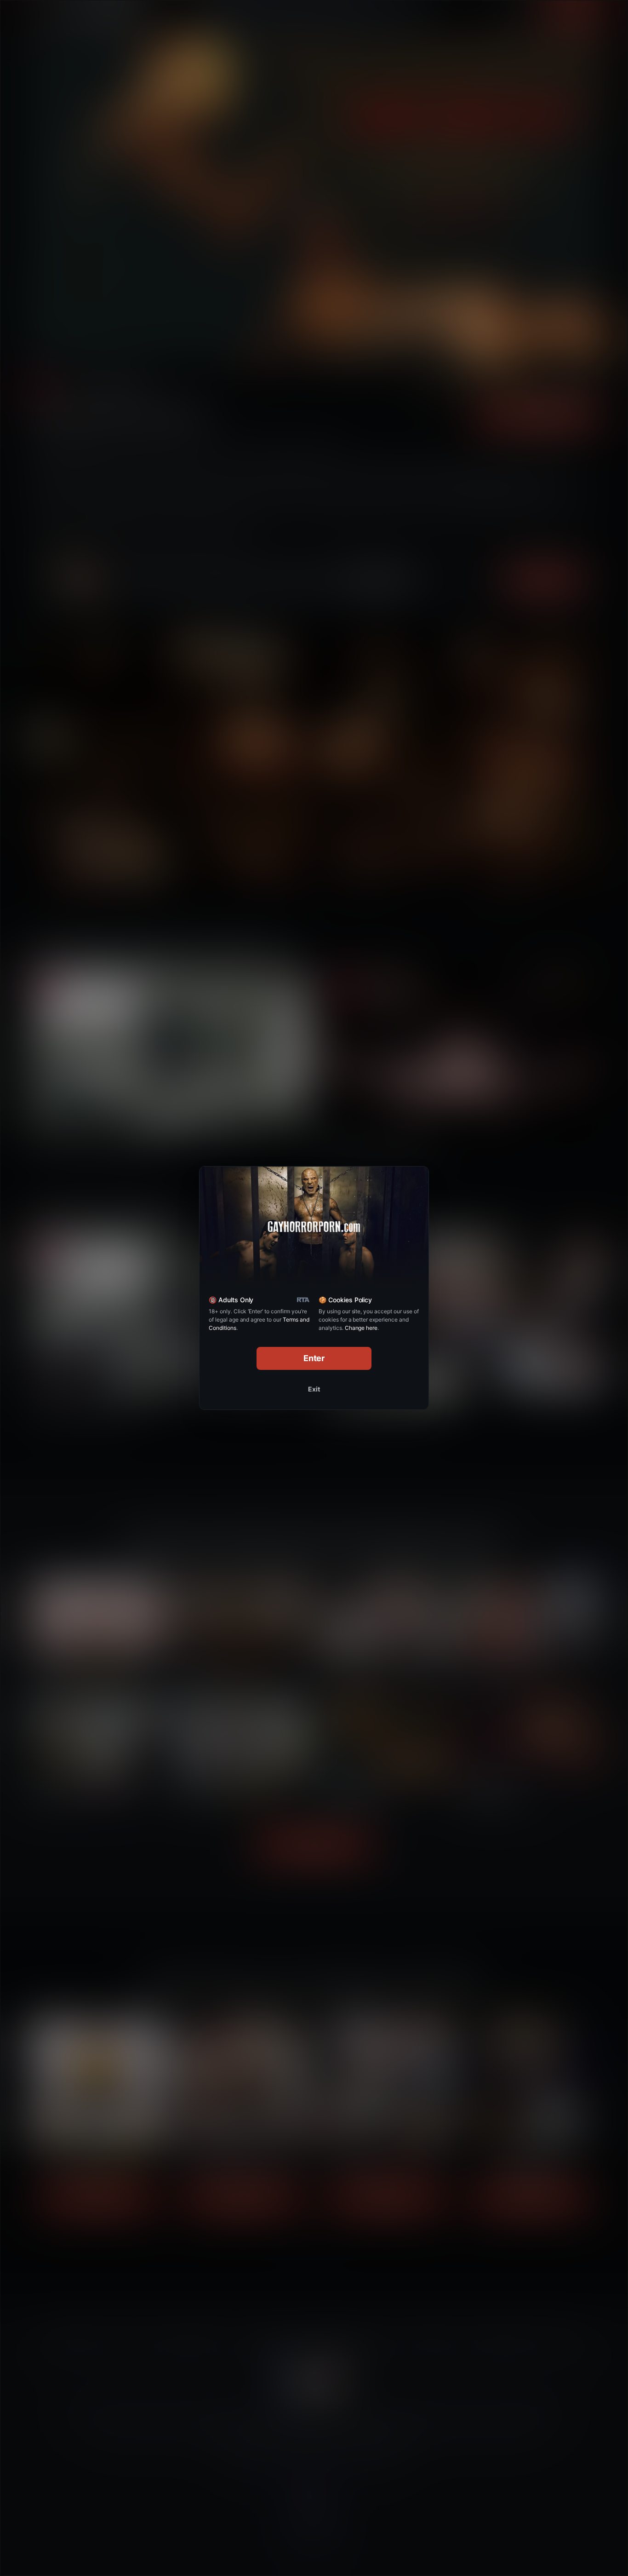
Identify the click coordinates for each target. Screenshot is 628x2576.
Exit (314, 1389)
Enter (314, 1358)
